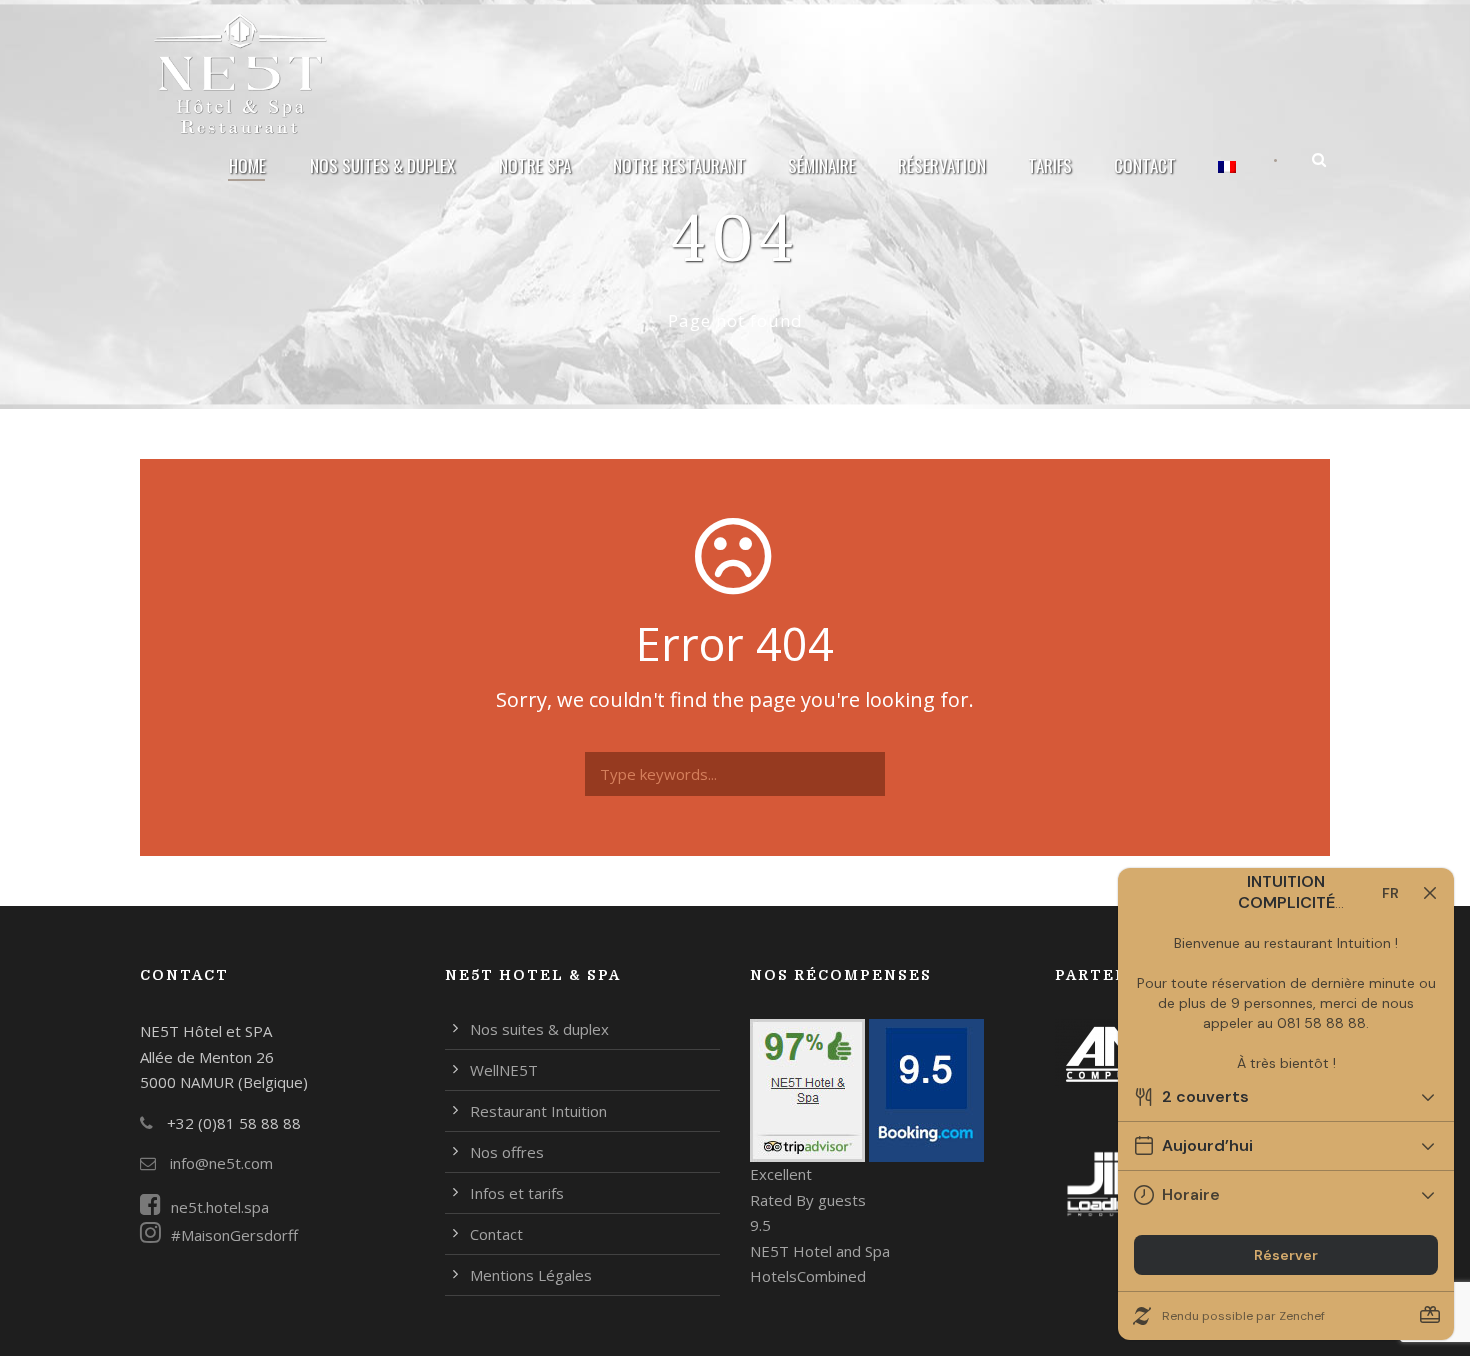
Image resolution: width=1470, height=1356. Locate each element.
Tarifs (1050, 165)
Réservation (942, 165)
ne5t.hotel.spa (220, 1207)
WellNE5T (504, 1070)
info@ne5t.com (219, 1163)
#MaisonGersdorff (234, 1235)
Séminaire (822, 165)
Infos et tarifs (517, 1193)
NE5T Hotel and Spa (820, 1251)
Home (247, 165)
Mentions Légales (531, 1275)
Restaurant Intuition (538, 1111)
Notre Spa (535, 165)
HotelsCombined (808, 1276)
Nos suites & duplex (382, 165)
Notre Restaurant (679, 165)
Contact (1145, 165)
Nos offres (507, 1152)
